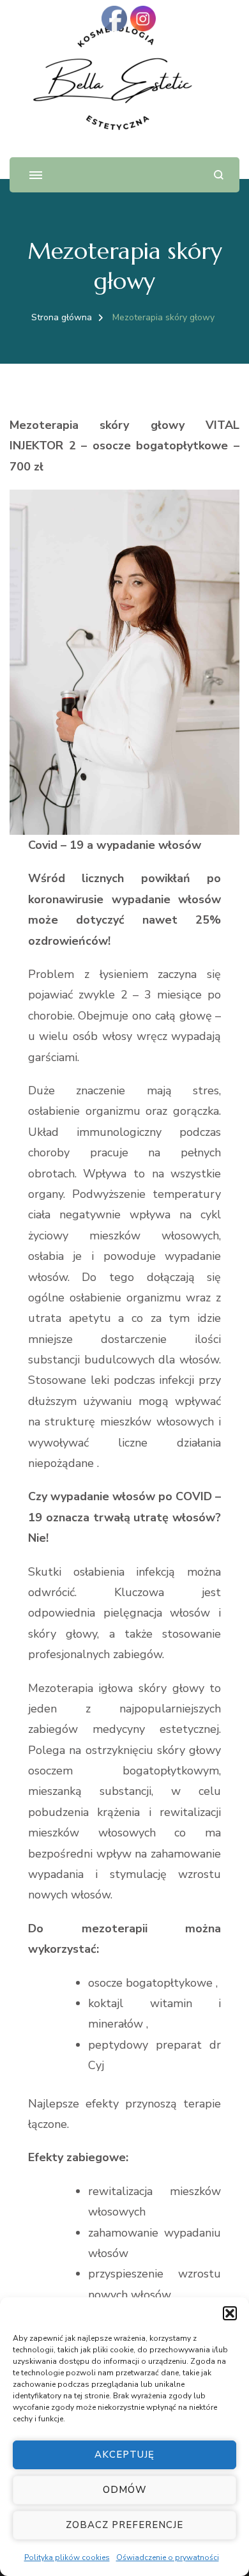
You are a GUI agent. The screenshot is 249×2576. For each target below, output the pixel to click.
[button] (230, 2313)
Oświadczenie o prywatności (168, 2557)
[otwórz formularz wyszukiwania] (219, 175)
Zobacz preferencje (124, 2525)
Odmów (125, 2490)
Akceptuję (124, 2455)
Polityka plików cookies (67, 2557)
